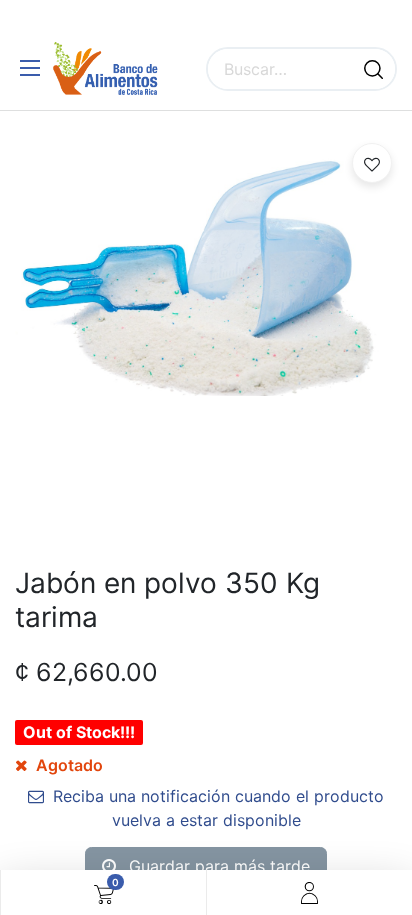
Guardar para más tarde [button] (217, 866)
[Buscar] (373, 69)
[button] (372, 163)
